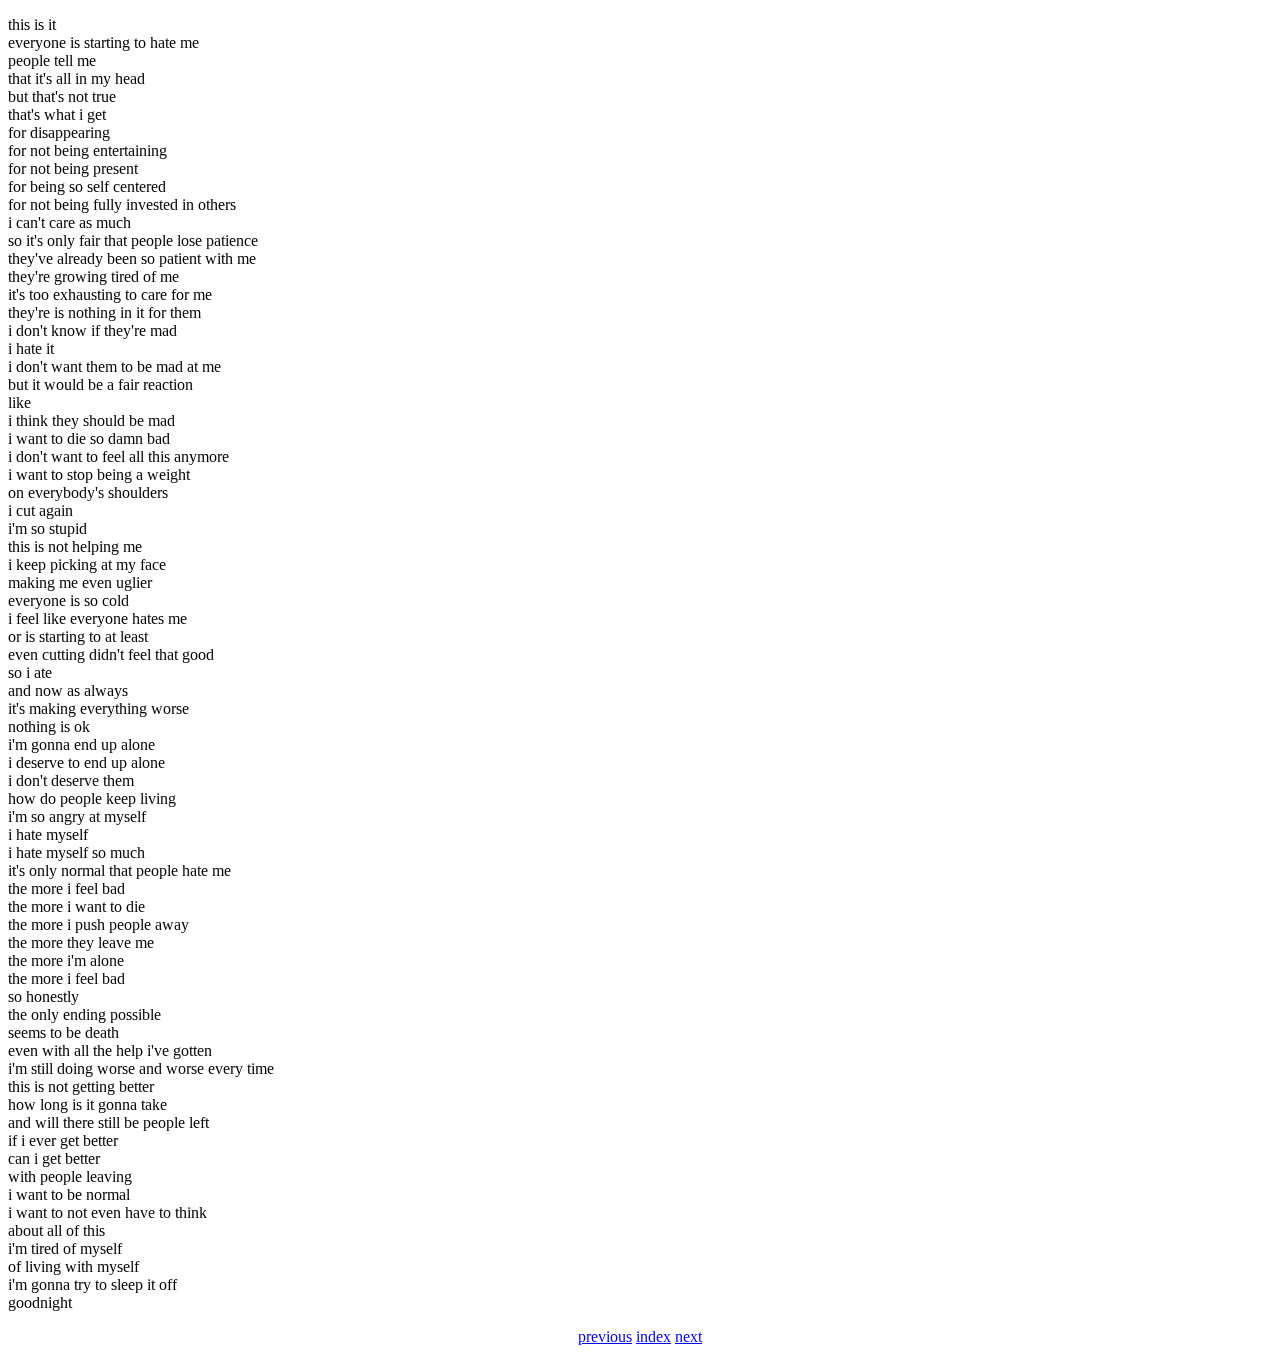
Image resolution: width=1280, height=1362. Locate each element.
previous (605, 1336)
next (688, 1336)
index (653, 1336)
